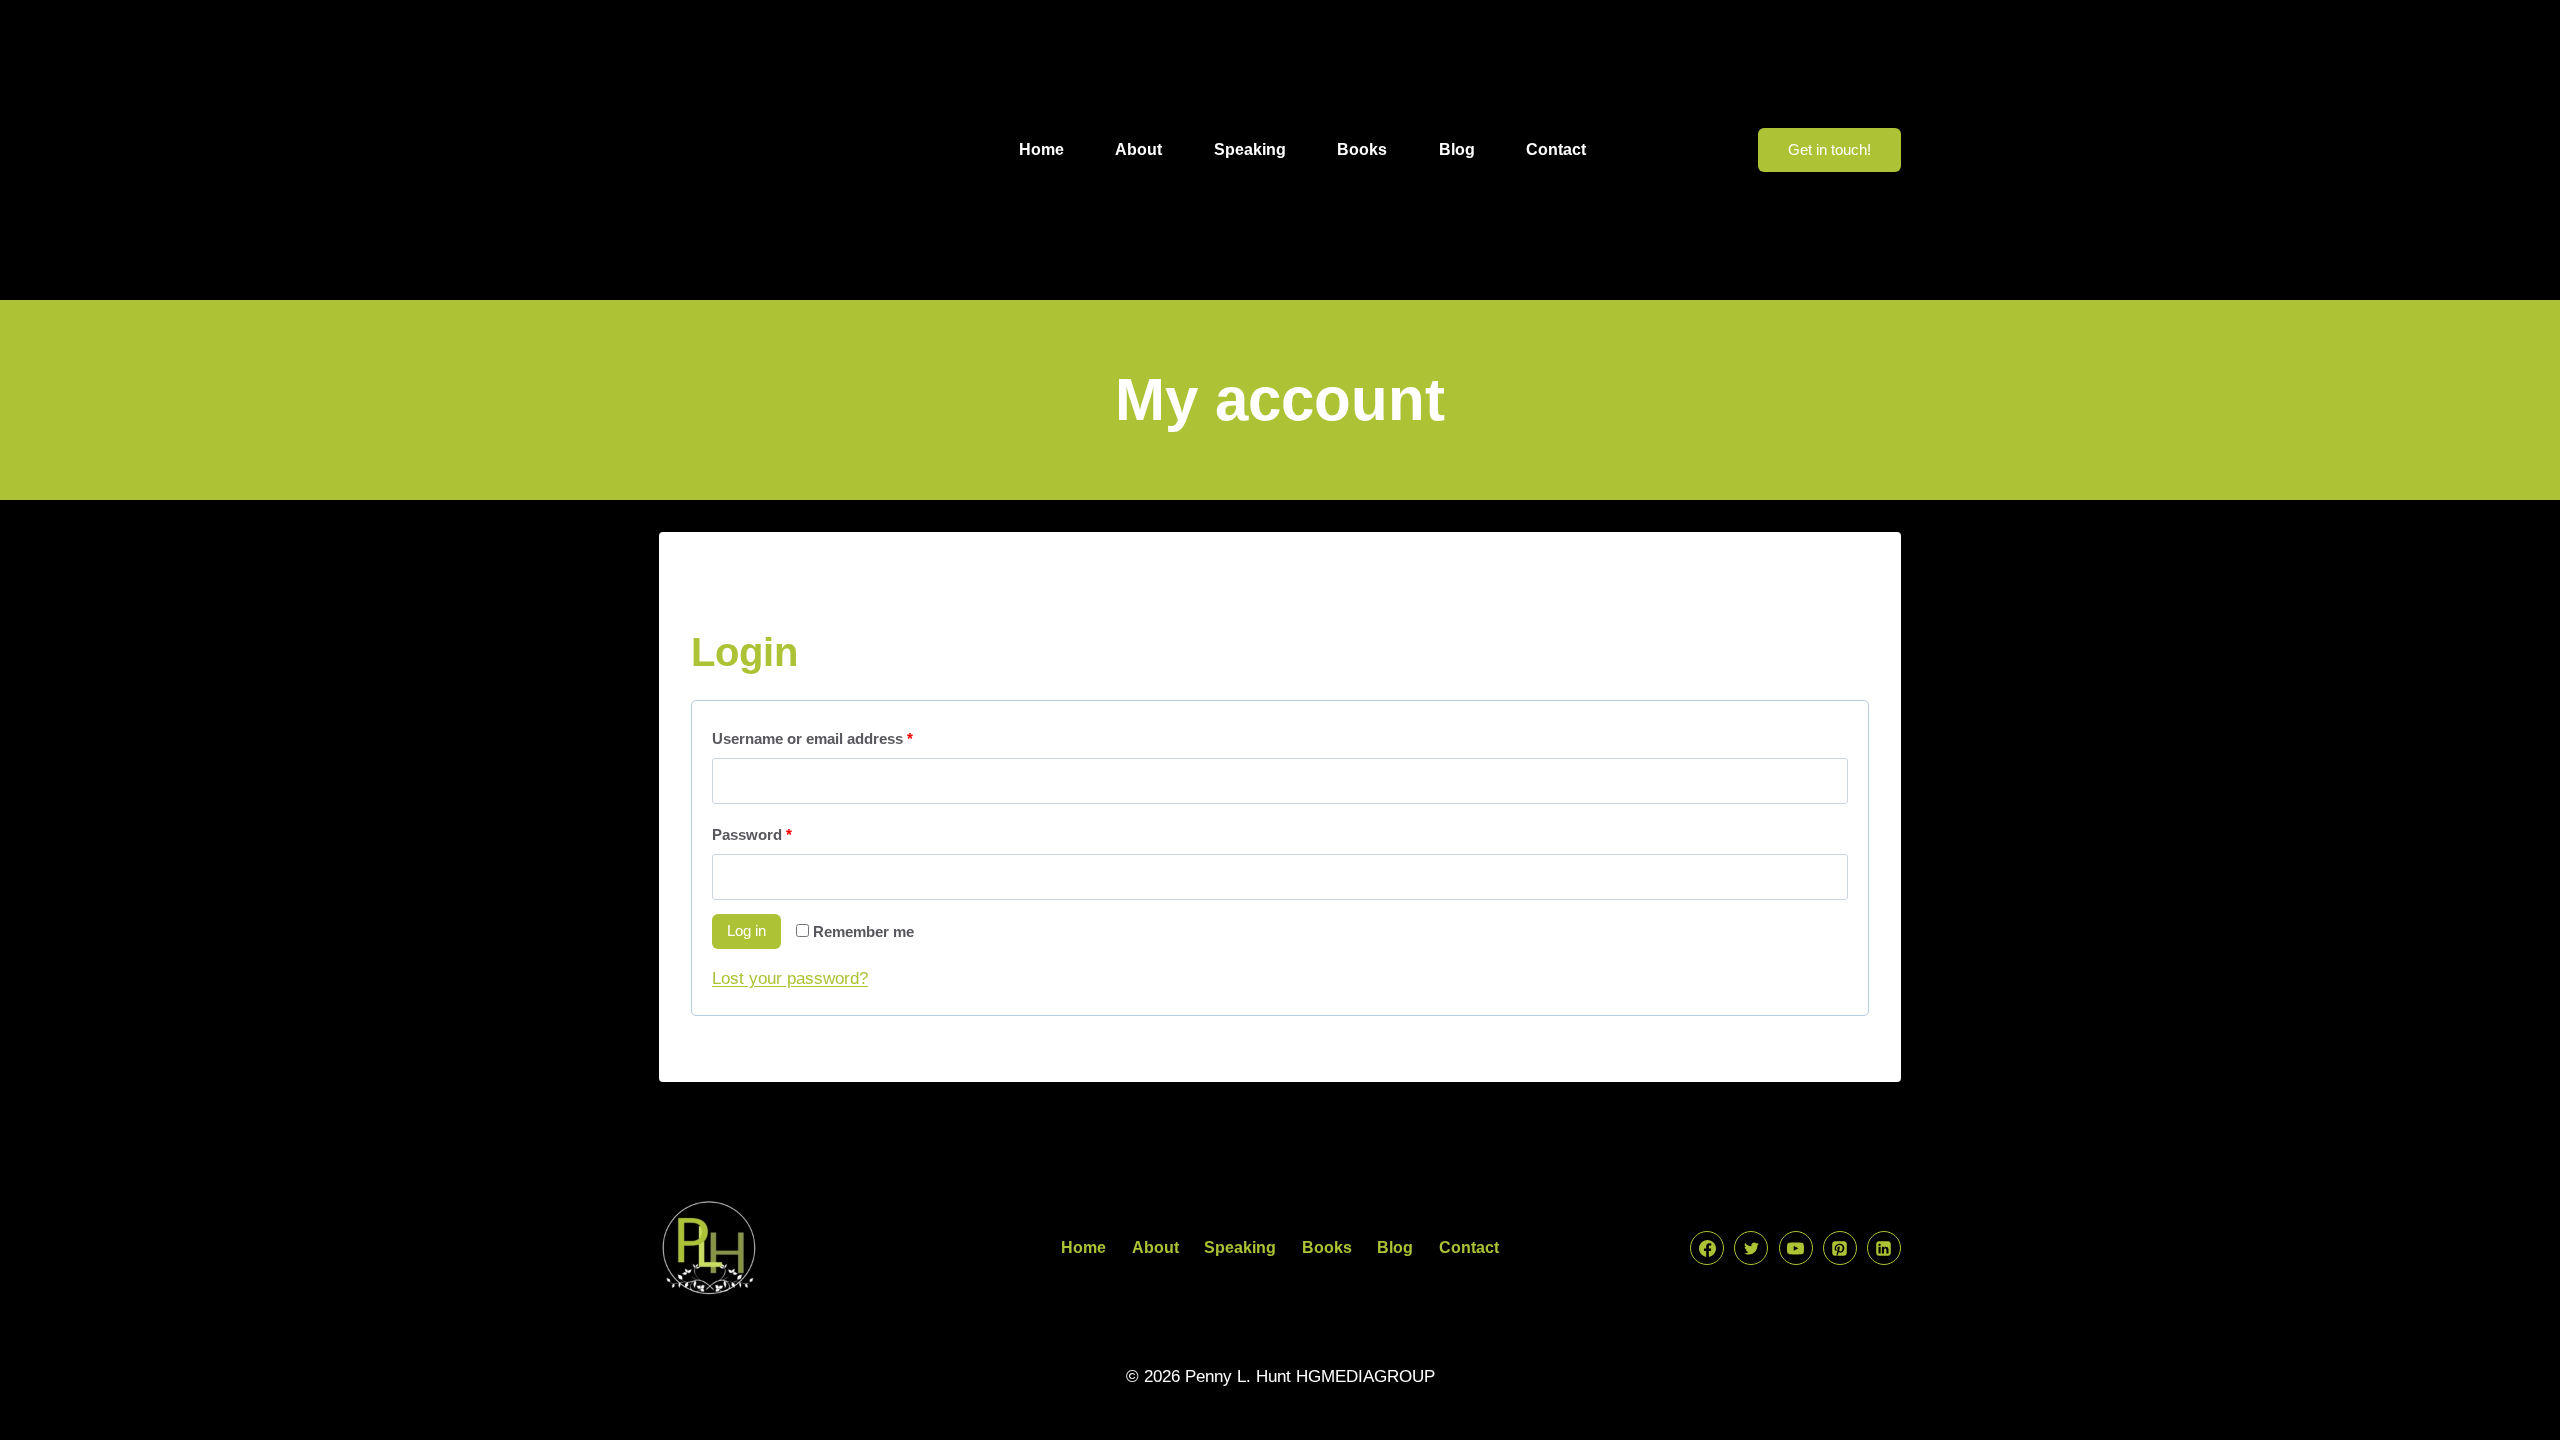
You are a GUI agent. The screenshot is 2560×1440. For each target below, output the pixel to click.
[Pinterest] (1840, 1248)
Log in (746, 930)
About (1138, 149)
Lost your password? (790, 978)
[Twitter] (1751, 1248)
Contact (1556, 149)
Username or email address (817, 734)
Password (757, 830)
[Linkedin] (1884, 1248)
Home (1041, 149)
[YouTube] (1796, 1248)
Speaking (1250, 149)
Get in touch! (1829, 149)
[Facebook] (1707, 1248)
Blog (1457, 149)
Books (1362, 149)
